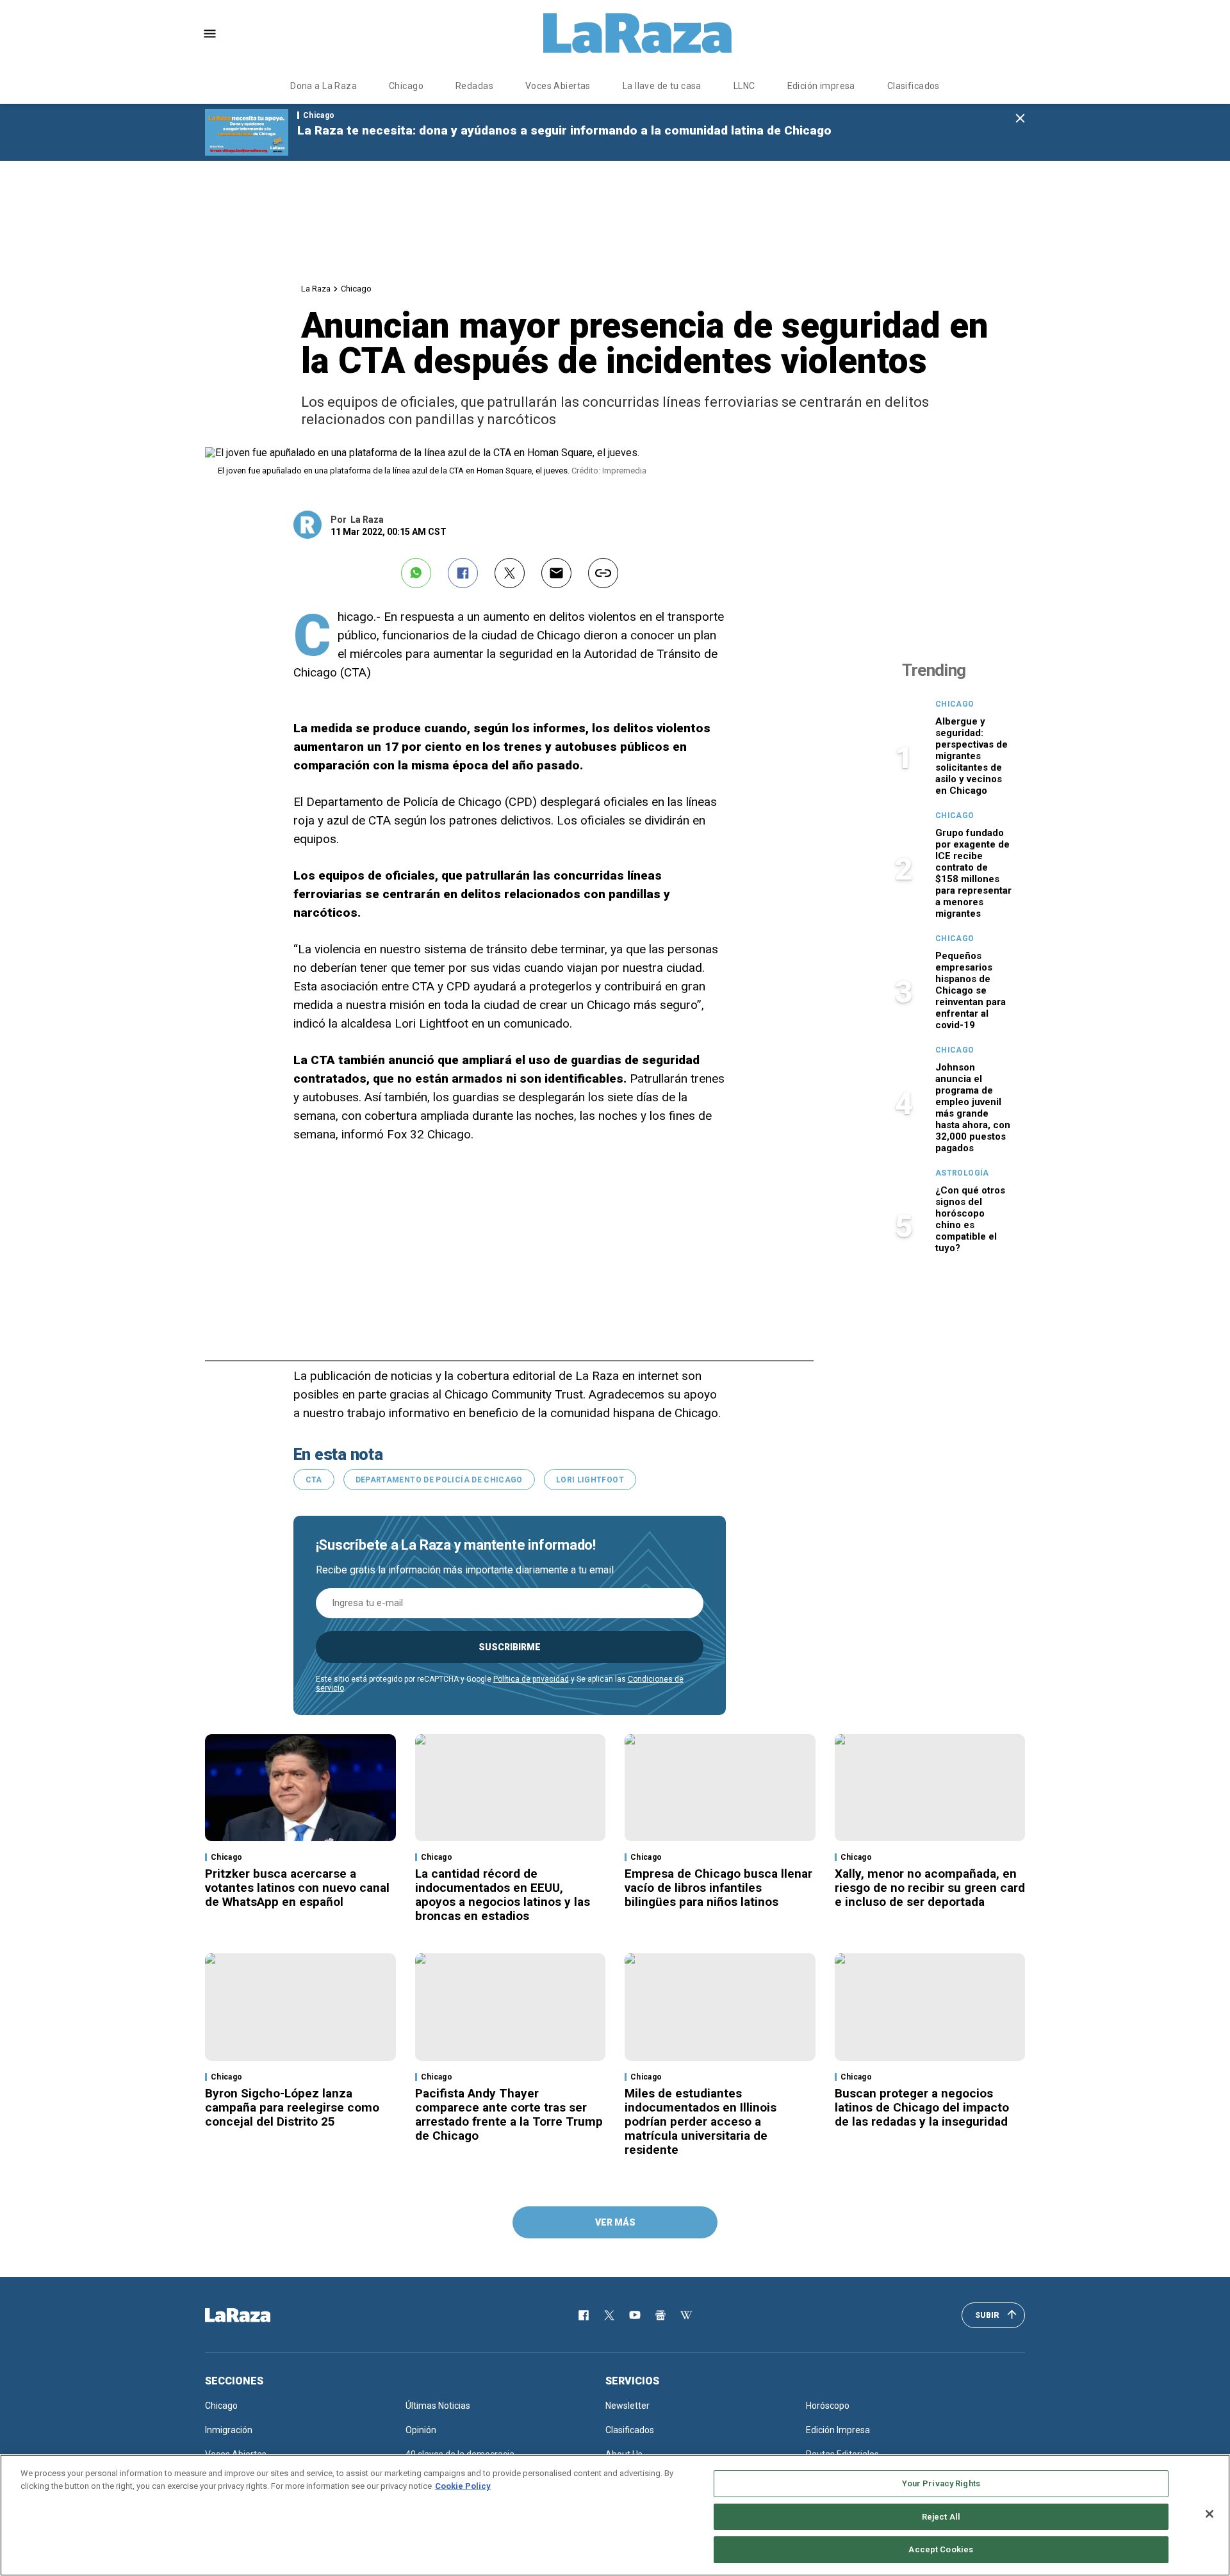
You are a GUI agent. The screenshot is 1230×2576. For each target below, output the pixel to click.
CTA (314, 1480)
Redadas (474, 86)
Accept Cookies (941, 2549)
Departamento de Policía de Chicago (439, 1480)
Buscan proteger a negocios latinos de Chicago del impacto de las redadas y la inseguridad (922, 2107)
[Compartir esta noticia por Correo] (556, 573)
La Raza (316, 289)
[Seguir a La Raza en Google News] (660, 2315)
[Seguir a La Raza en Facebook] (584, 2315)
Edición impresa (821, 86)
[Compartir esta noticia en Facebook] (463, 573)
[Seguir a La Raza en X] (609, 2315)
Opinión (421, 2430)
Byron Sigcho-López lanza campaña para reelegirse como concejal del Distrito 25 (292, 2107)
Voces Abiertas (558, 86)
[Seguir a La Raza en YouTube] (635, 2315)
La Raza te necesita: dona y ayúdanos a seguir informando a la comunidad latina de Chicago (564, 130)
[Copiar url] (603, 573)
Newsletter (627, 2406)
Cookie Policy (463, 2486)
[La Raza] (637, 33)
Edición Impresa (838, 2430)
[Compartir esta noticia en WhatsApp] (416, 573)
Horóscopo (828, 2406)
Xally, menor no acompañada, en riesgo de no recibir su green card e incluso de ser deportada (930, 1888)
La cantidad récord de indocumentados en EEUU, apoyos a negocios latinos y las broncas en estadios (503, 1895)
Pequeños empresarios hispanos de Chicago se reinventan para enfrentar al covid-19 (971, 990)
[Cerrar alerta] (1020, 119)
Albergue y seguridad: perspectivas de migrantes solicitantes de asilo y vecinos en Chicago (972, 756)
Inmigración (229, 2430)
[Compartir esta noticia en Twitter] (510, 573)
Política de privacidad (531, 1679)
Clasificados (914, 86)
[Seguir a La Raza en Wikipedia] (686, 2315)
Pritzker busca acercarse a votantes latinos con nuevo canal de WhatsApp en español (297, 1888)
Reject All (941, 2517)
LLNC (744, 86)
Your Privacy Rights (941, 2483)
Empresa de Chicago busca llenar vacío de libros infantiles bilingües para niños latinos (718, 1888)
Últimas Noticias (438, 2406)
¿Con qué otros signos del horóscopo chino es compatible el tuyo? (970, 1219)
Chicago (406, 86)
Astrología (962, 1173)
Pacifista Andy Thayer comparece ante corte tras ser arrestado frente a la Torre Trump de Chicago (509, 2114)
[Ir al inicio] (256, 2315)
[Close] (1209, 2514)
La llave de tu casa (662, 86)
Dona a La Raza (324, 86)
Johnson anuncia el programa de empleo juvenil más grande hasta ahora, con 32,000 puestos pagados (973, 1108)
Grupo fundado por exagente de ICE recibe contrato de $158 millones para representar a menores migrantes (973, 873)
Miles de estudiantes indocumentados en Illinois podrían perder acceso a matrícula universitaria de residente (701, 2121)
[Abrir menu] (210, 34)
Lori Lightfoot (590, 1480)
